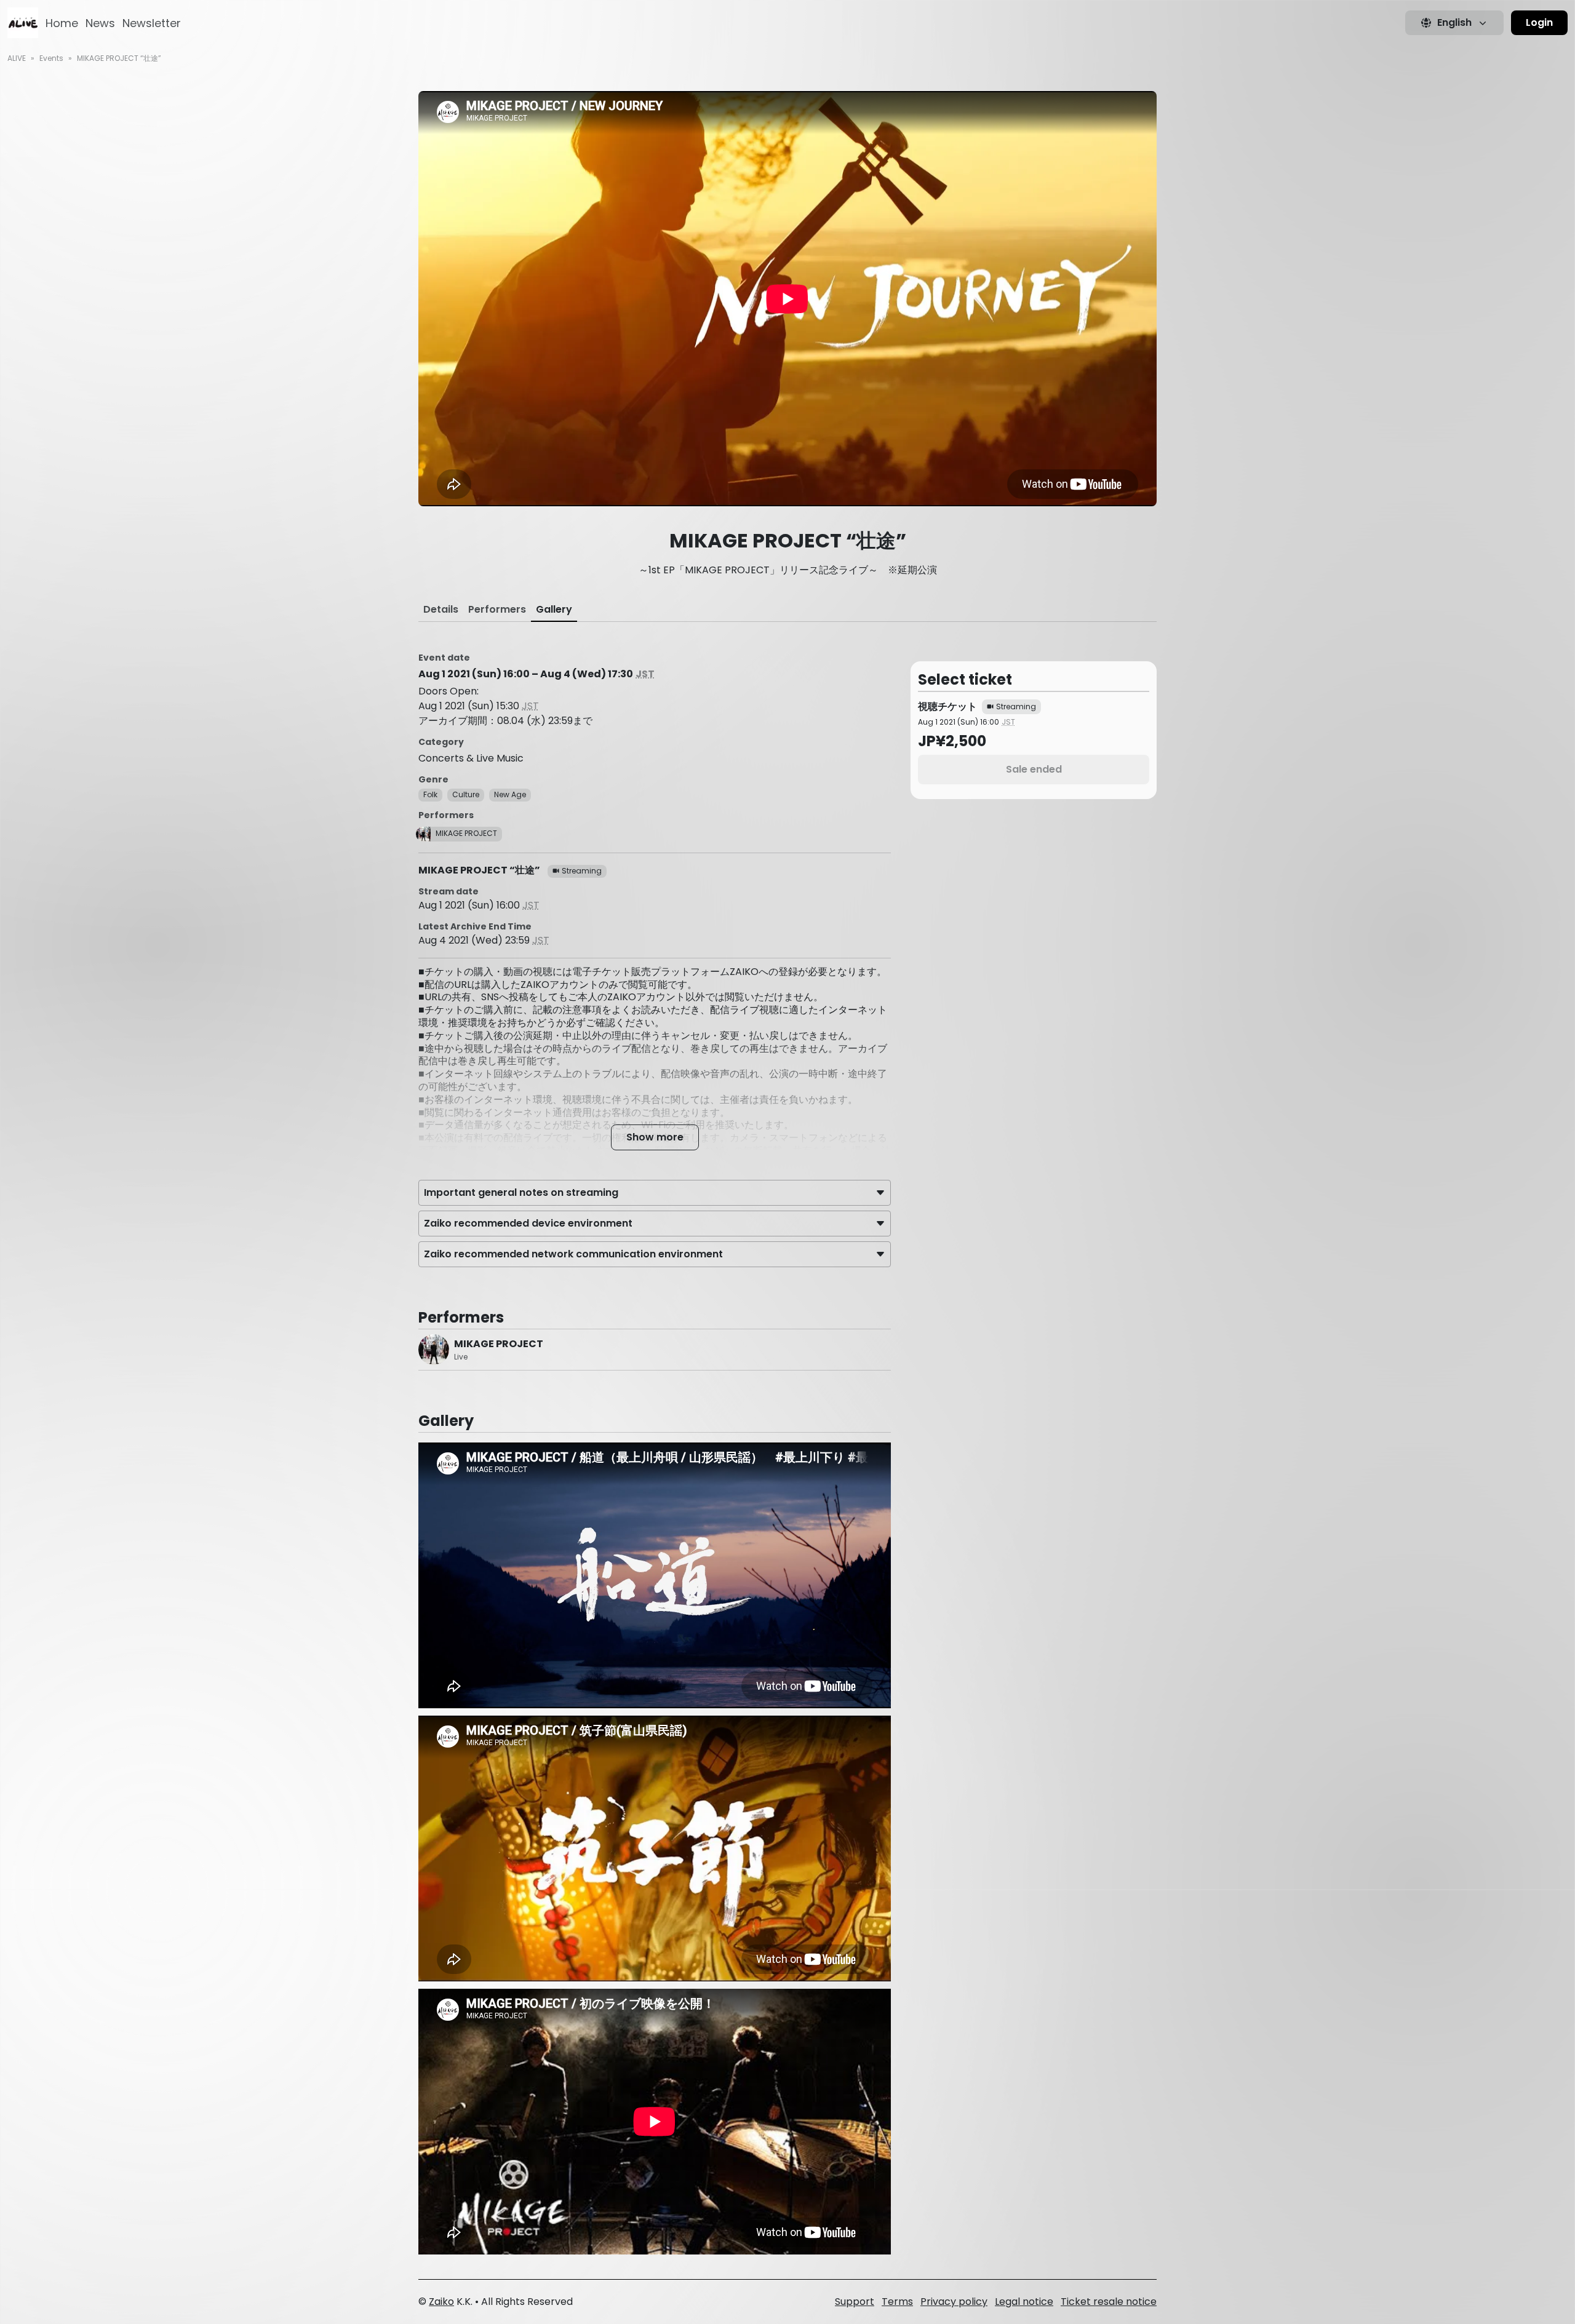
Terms (897, 2302)
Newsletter (152, 23)
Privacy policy (954, 2302)
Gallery (554, 609)
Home (62, 23)
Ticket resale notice (1109, 2302)
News (100, 23)
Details (441, 609)
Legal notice (1024, 2302)
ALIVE (17, 58)
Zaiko (441, 2302)
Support (855, 2302)
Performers (497, 609)
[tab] (441, 610)
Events (51, 58)
